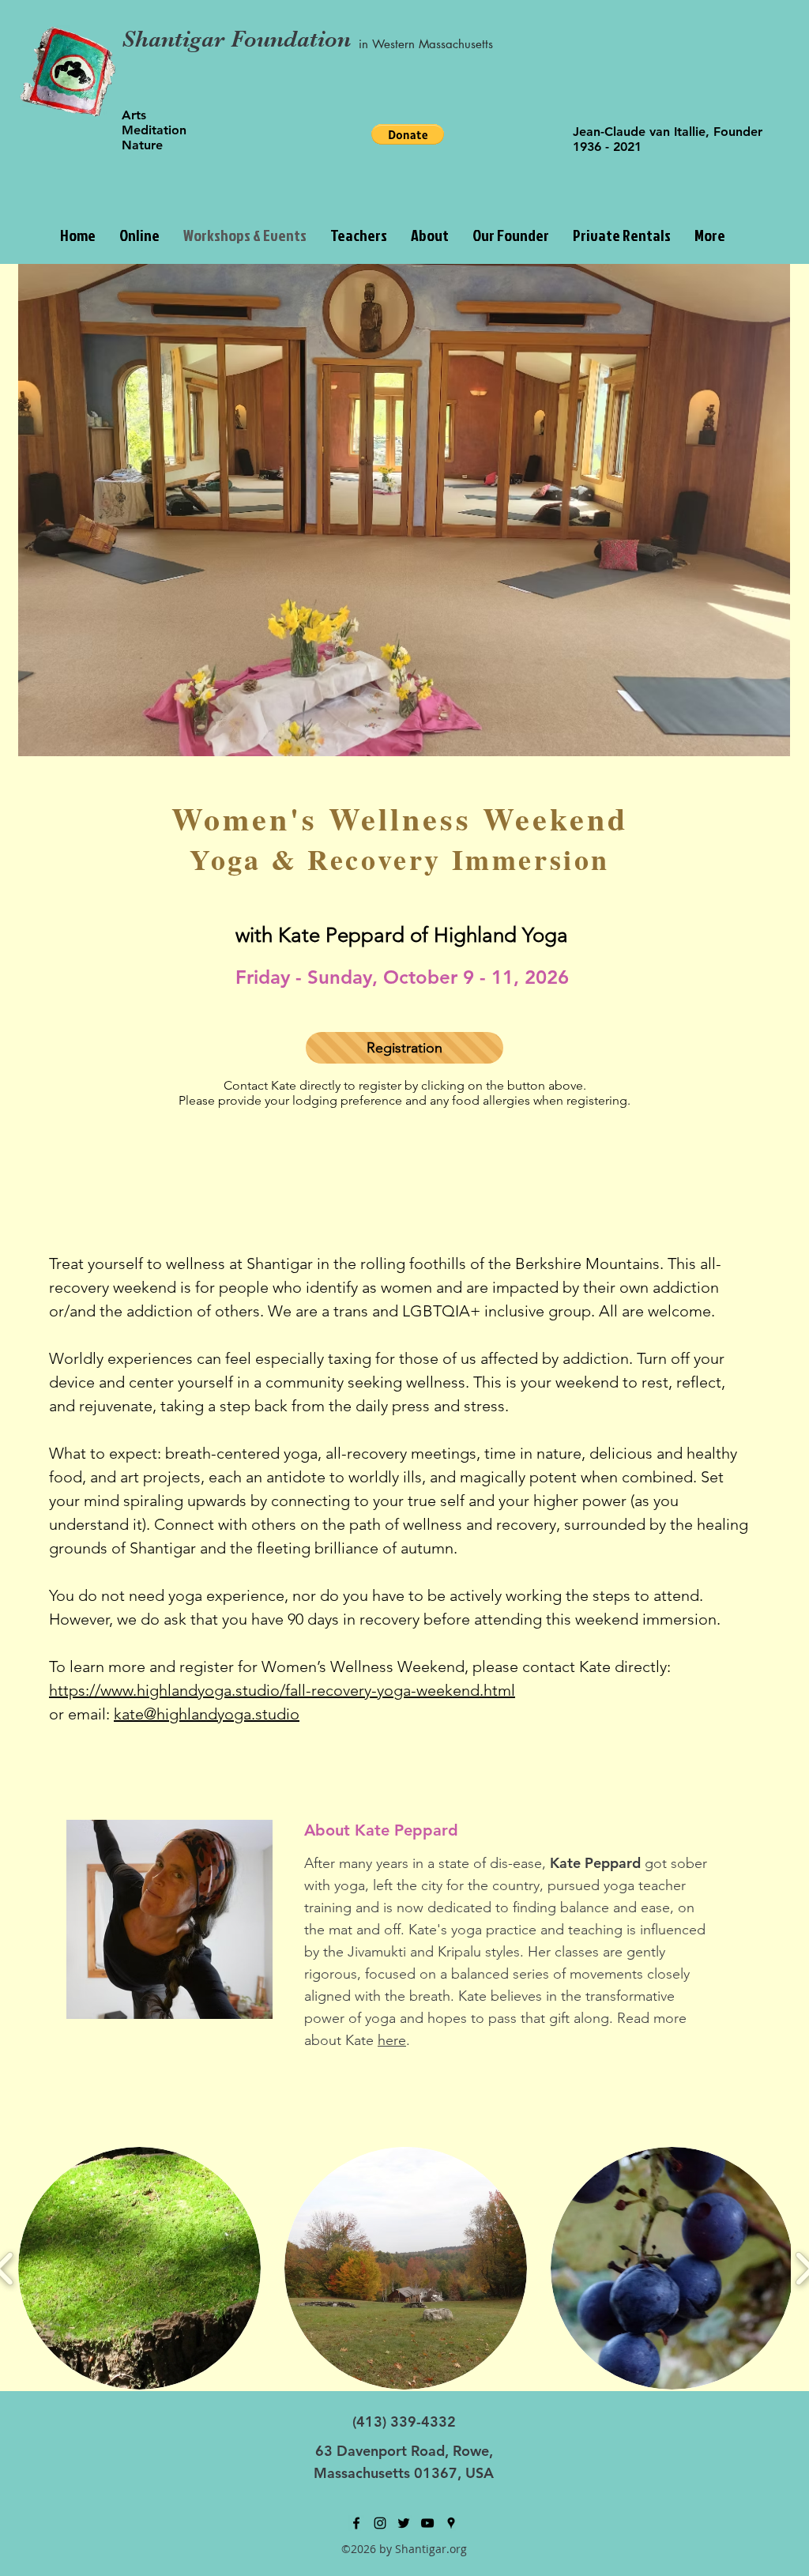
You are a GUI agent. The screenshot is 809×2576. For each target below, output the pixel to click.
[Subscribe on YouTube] (427, 2523)
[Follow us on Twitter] (404, 2523)
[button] (511, 235)
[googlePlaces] (451, 2523)
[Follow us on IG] (380, 2523)
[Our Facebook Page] (356, 2523)
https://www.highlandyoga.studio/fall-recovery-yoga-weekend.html (282, 1690)
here (392, 2040)
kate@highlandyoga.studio (207, 1714)
